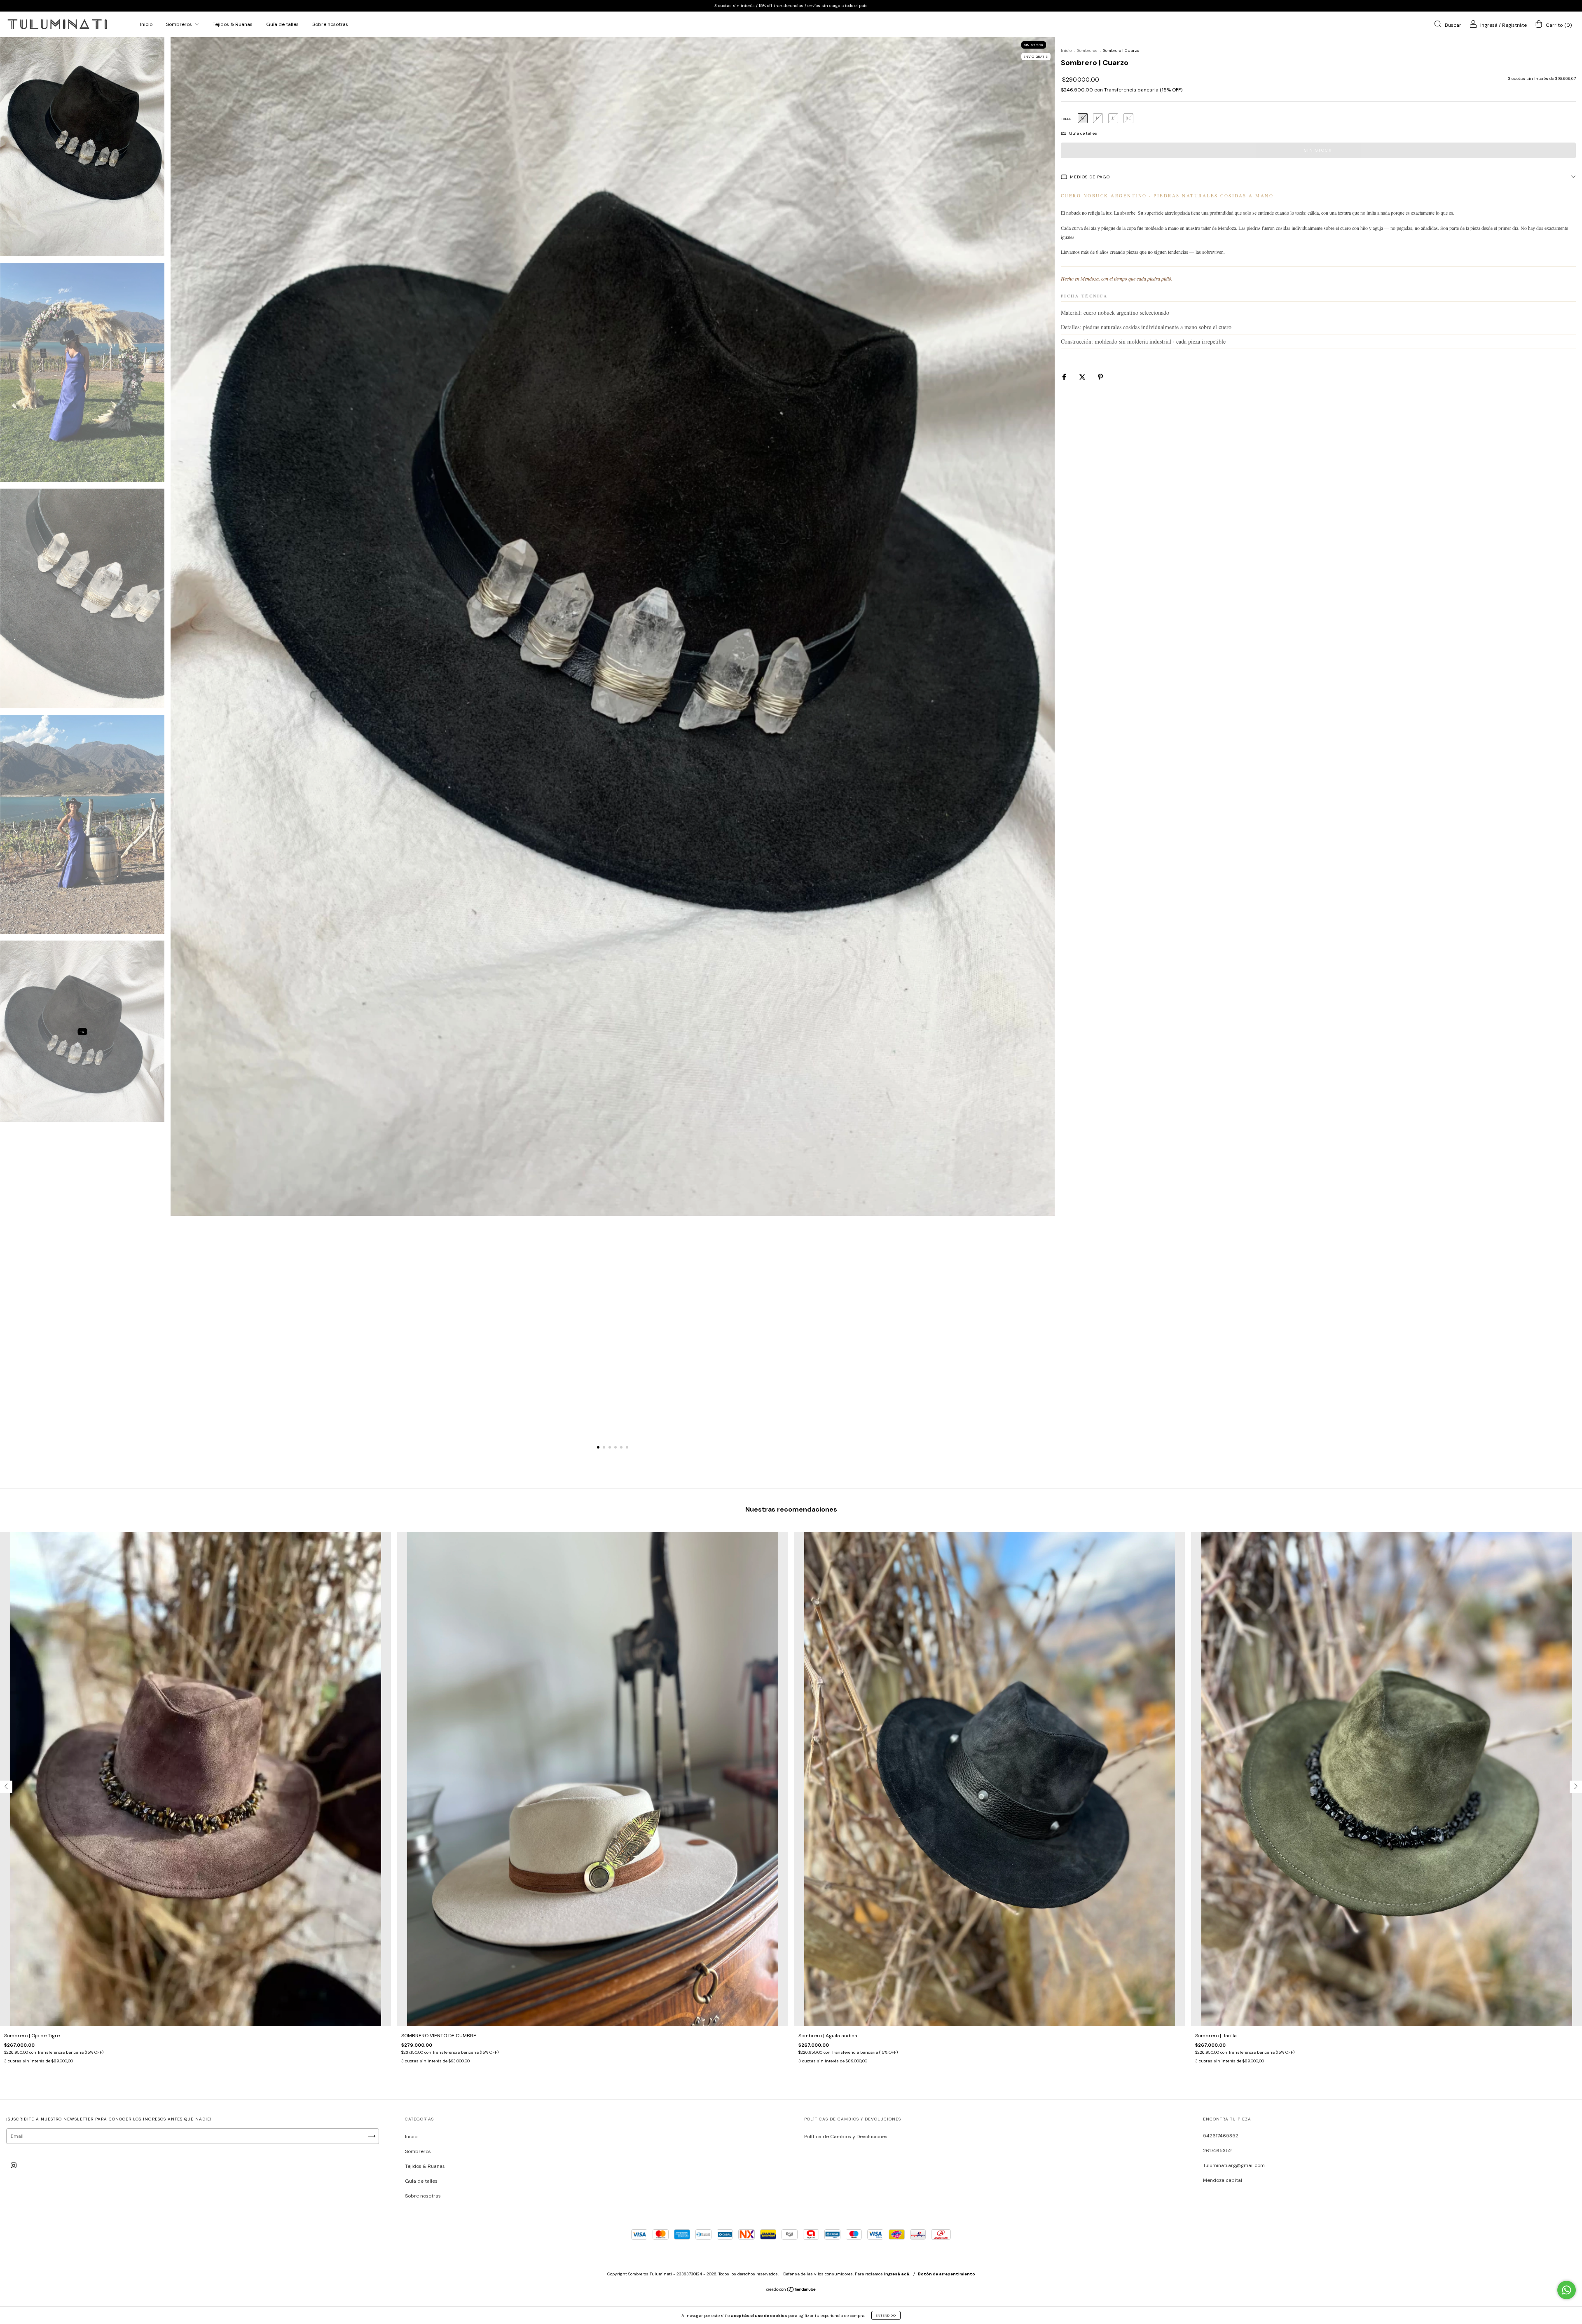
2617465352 (1217, 2151)
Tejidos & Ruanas (233, 24)
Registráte (1514, 25)
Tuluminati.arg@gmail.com (1234, 2165)
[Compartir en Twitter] (1083, 377)
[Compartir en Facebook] (1065, 377)
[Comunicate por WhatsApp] (1567, 2290)
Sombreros (180, 24)
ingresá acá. (897, 2274)
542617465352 (1221, 2136)
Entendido (886, 2315)
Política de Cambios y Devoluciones (846, 2137)
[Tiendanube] (791, 2291)
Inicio (146, 24)
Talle (1066, 119)
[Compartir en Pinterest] (1100, 377)
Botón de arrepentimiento (947, 2274)
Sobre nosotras (330, 24)
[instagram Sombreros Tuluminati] (14, 2166)
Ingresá (1489, 25)
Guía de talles (282, 24)
